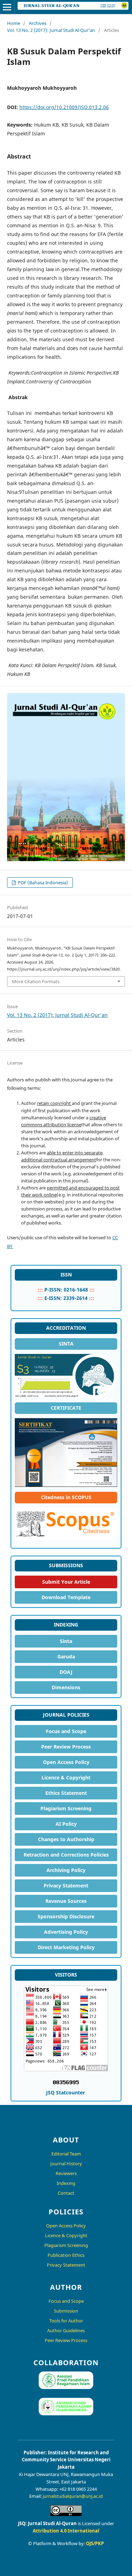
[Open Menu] (7, 7)
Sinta (66, 1641)
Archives (38, 23)
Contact (66, 2193)
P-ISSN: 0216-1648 (66, 1290)
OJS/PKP (94, 2543)
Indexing (66, 2183)
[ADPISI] (66, 2413)
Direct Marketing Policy (66, 1947)
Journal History (66, 2164)
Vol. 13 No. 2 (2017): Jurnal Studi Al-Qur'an (51, 30)
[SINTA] (66, 1376)
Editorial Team (66, 2154)
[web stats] (66, 2084)
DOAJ (66, 1672)
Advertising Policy (66, 1932)
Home (14, 23)
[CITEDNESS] (66, 1524)
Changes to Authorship (66, 1839)
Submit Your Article (66, 1582)
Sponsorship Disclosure (66, 1916)
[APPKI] (66, 2387)
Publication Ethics (66, 2255)
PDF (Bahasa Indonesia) (42, 883)
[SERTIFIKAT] (66, 1453)
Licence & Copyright (66, 1777)
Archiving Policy (66, 1870)
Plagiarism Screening (66, 1808)
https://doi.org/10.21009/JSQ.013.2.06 (64, 107)
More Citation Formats (36, 981)
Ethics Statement (66, 1793)
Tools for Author (66, 2321)
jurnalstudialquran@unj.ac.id (73, 2496)
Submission (66, 2311)
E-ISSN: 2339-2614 (66, 1298)
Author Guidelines (66, 2330)
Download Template (66, 1597)
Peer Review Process (66, 1747)
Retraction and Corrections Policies (66, 1855)
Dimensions (66, 1687)
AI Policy (66, 1824)
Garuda (66, 1656)
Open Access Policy (66, 1762)
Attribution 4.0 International (66, 2531)
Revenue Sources (66, 1901)
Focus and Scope (66, 1731)
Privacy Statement (66, 1886)
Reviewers (66, 2173)
